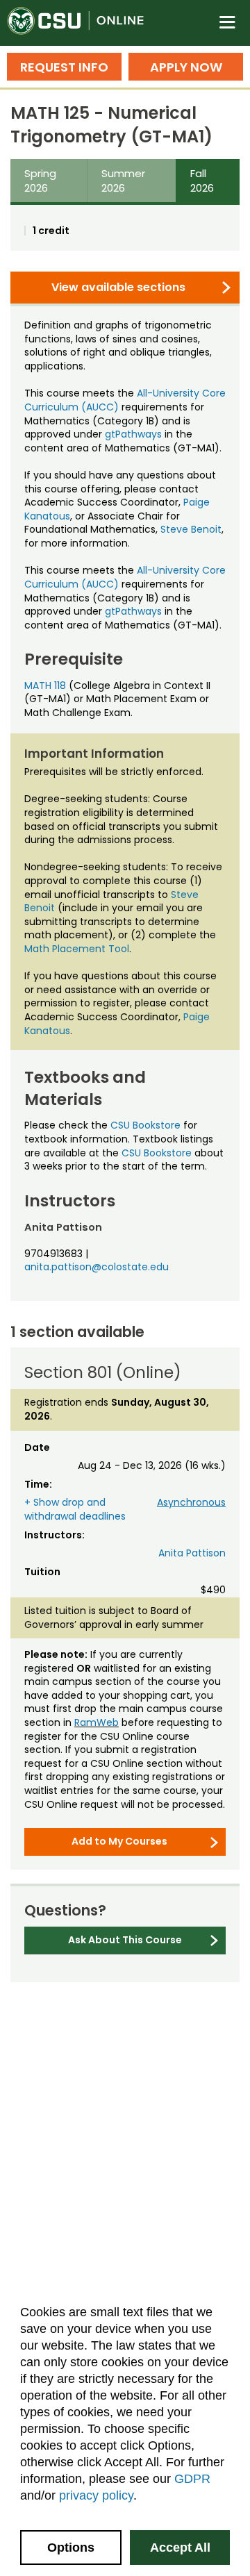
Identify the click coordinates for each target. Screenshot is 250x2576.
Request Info (64, 67)
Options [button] (71, 2548)
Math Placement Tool (77, 949)
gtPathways (133, 434)
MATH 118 (45, 685)
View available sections (118, 287)
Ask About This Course (125, 1940)
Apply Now (186, 67)
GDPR (192, 2479)
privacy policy (96, 2495)
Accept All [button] (180, 2548)
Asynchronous (191, 1502)
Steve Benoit (191, 529)
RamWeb (97, 1722)
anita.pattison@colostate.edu (97, 1267)
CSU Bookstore (145, 1125)
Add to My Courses (119, 1841)
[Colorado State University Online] (83, 23)
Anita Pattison (192, 1553)
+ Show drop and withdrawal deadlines (75, 1509)
